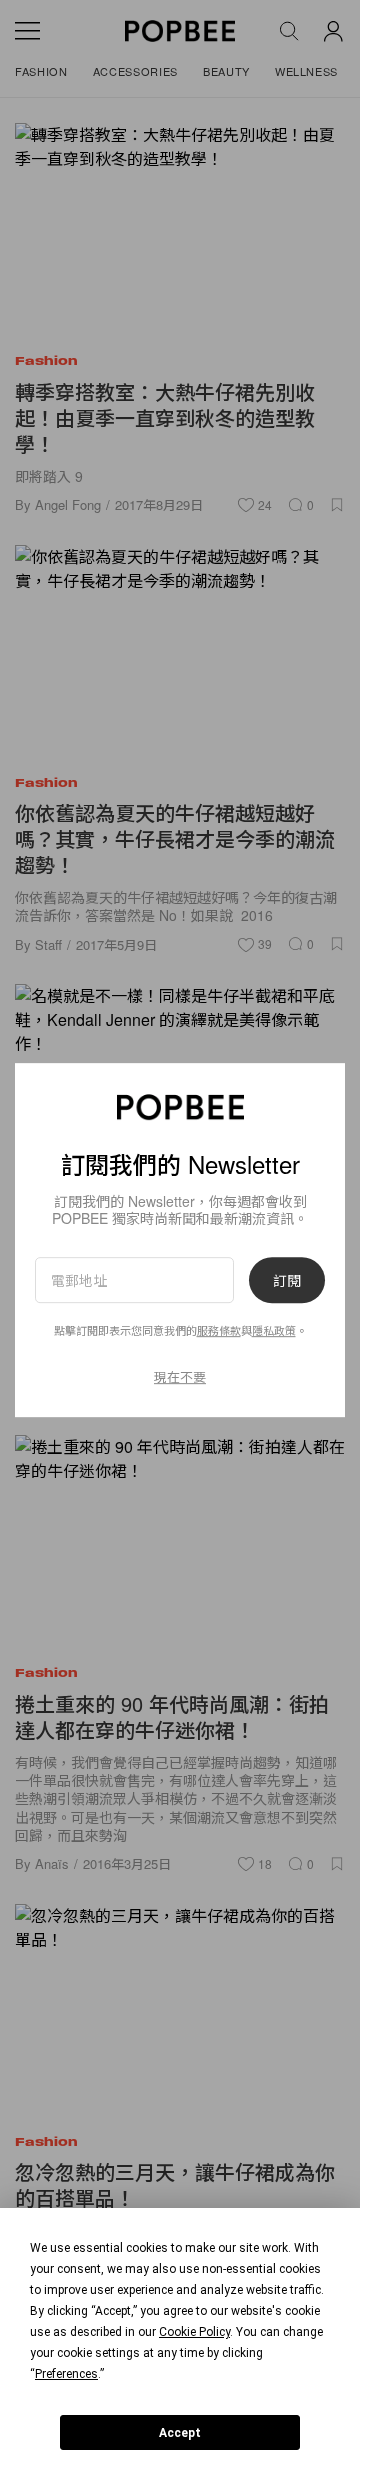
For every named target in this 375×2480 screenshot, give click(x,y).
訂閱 (287, 1280)
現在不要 (180, 1376)
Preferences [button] (66, 2374)
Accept (180, 2433)
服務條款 (219, 1330)
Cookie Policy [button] (194, 2332)
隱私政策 (274, 1330)
